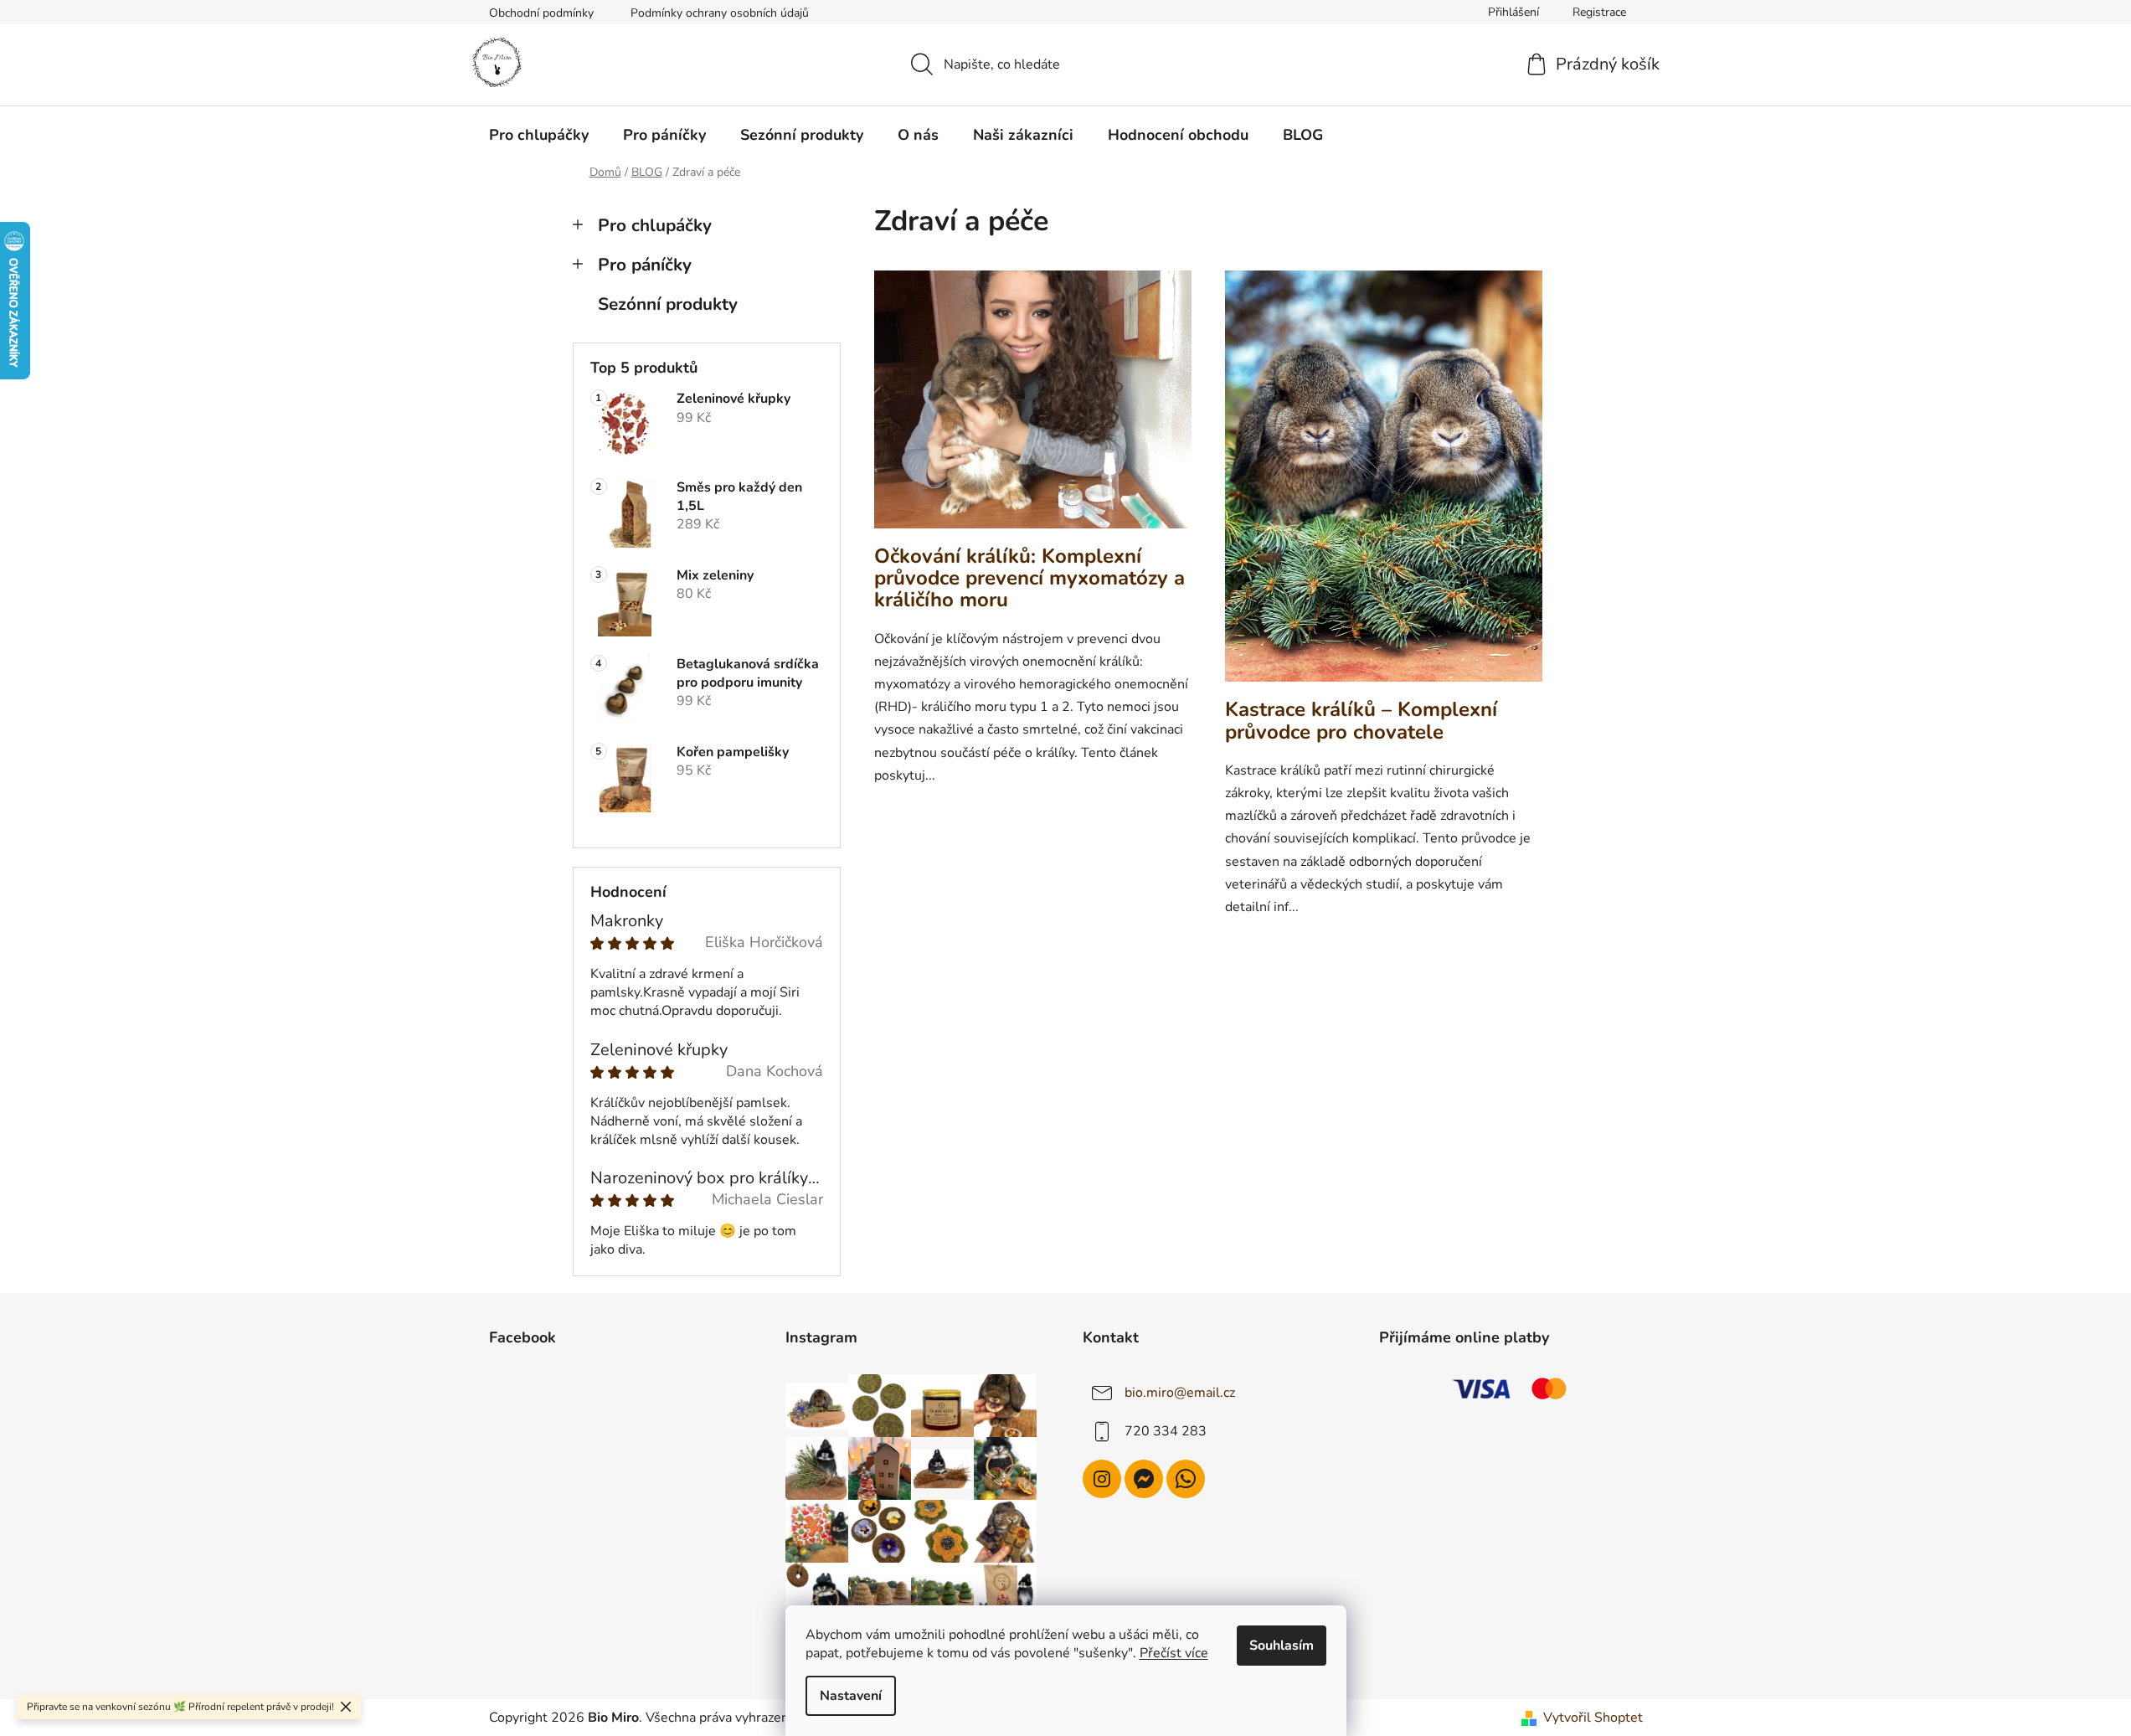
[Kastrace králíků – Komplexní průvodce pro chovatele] (1384, 484)
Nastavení (851, 1696)
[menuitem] (539, 135)
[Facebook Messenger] (1144, 1479)
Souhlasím (1282, 1646)
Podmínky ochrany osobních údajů (720, 13)
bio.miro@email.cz (1180, 1393)
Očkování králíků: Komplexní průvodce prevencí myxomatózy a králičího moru (1029, 578)
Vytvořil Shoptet (1593, 1718)
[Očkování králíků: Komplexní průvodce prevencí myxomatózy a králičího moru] (1033, 407)
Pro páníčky (645, 265)
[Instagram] (1102, 1479)
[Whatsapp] (1186, 1479)
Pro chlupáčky (655, 225)
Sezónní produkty (668, 304)
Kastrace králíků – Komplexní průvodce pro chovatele (1361, 720)
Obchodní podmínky (541, 13)
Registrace (1599, 12)
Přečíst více (1174, 1653)
